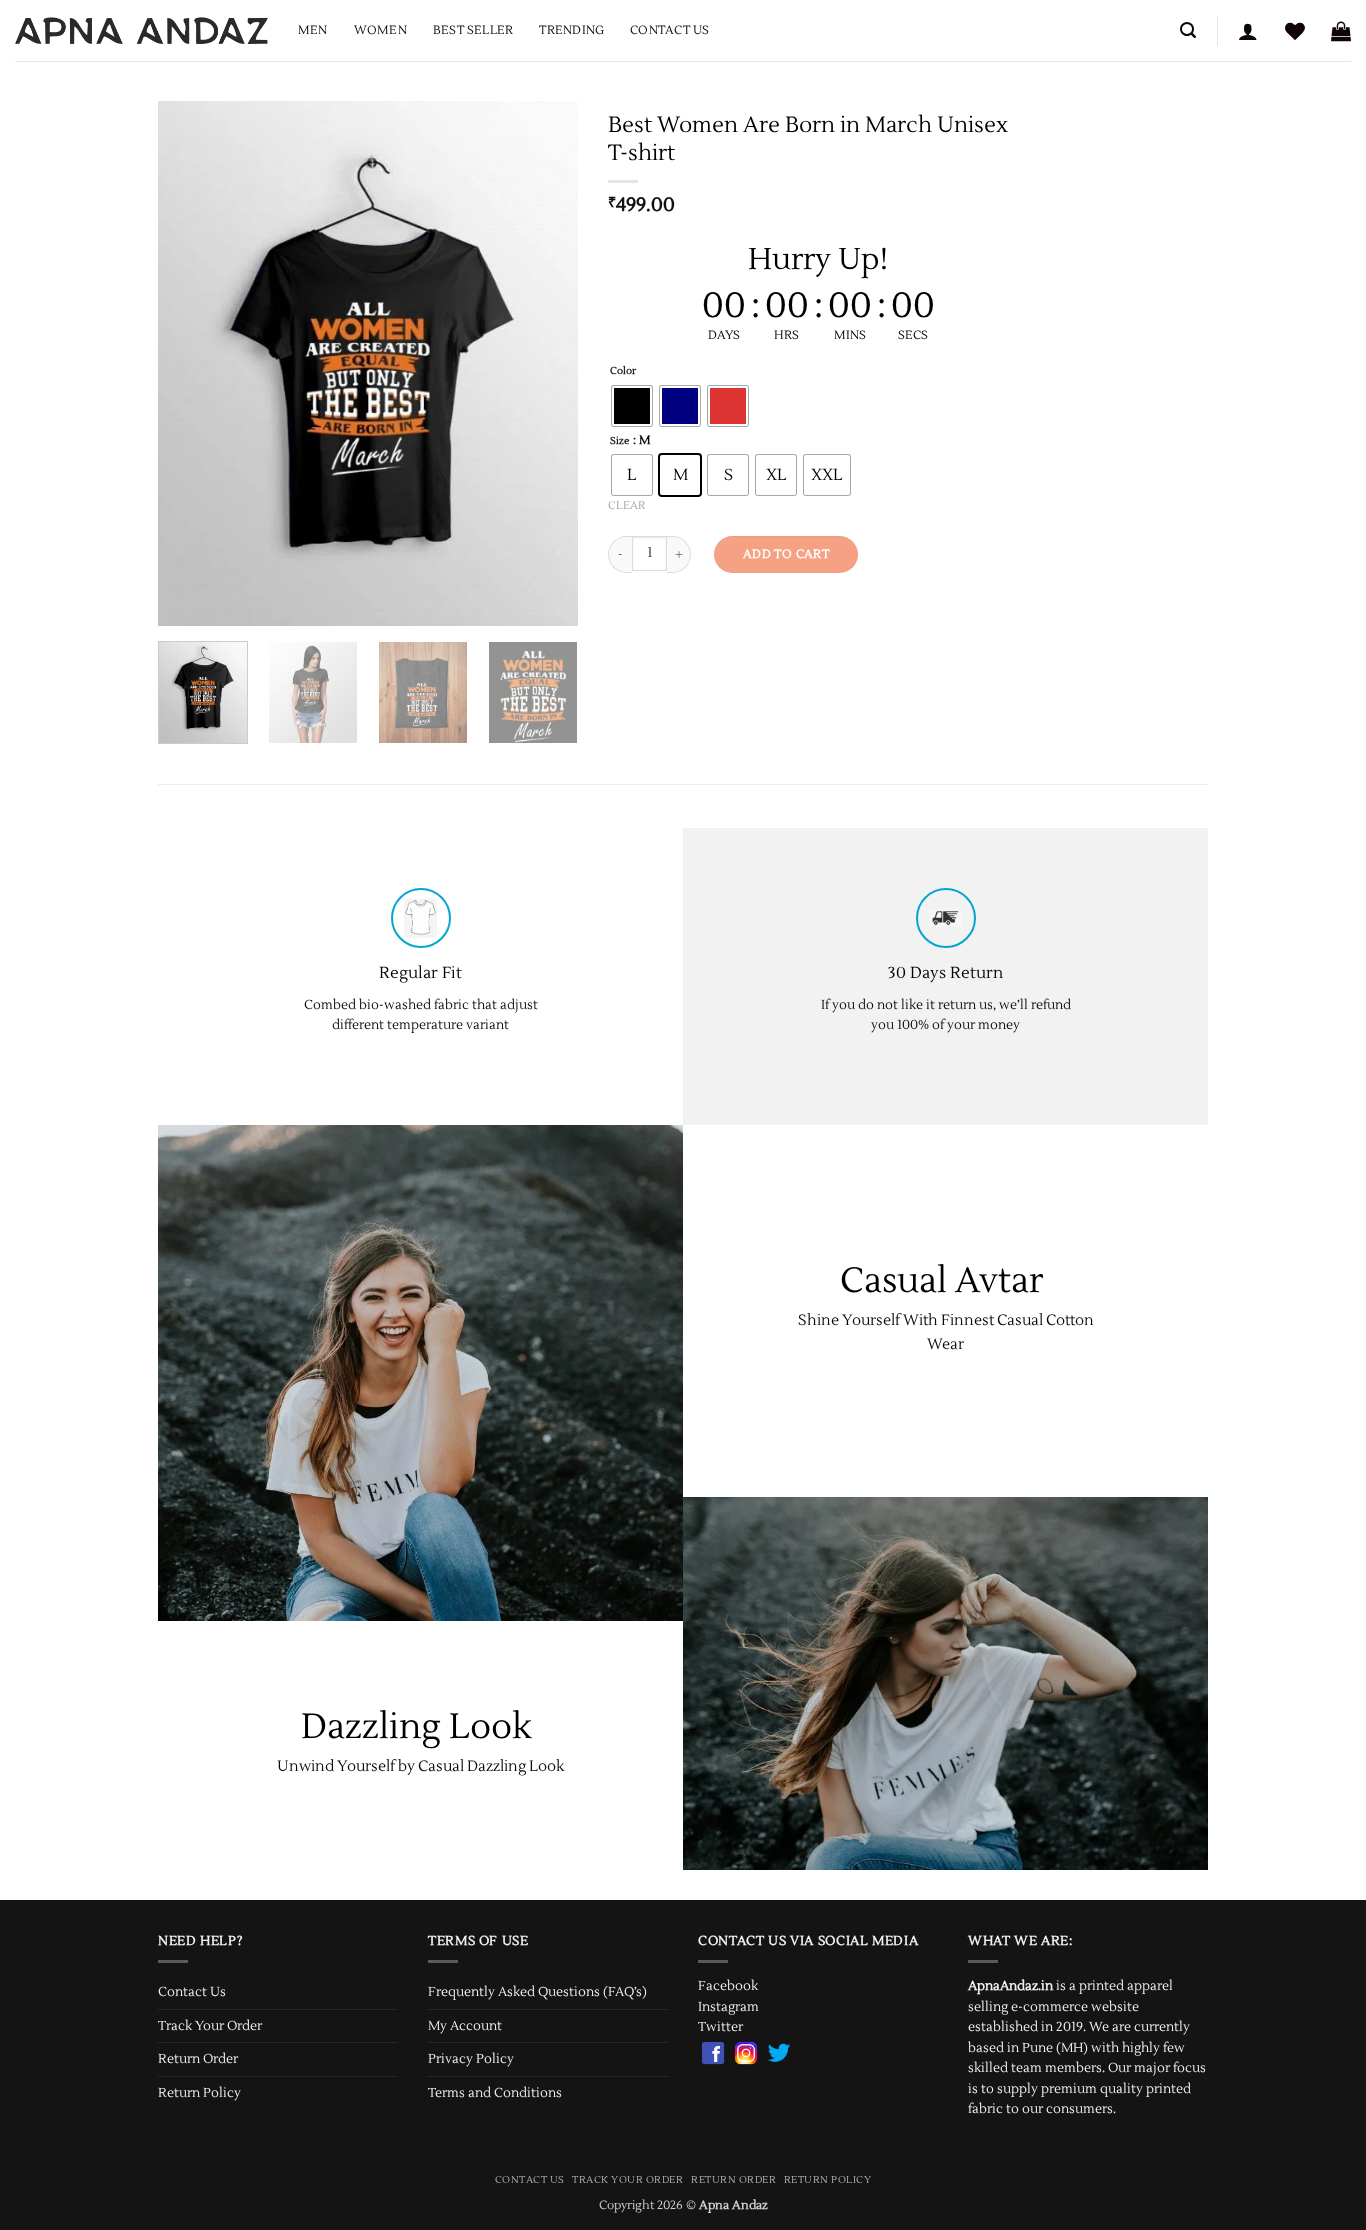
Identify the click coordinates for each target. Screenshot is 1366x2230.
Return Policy (199, 2093)
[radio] (632, 406)
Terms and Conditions (495, 2093)
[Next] (544, 363)
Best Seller (473, 30)
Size (619, 441)
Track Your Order (210, 2026)
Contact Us (669, 30)
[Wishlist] (1295, 31)
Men (313, 30)
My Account (465, 2026)
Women (380, 30)
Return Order (198, 2059)
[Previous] (192, 363)
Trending (571, 30)
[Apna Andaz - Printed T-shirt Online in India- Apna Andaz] (141, 30)
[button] (1188, 30)
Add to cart (786, 554)
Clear (626, 505)
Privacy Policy (471, 2059)
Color (623, 371)
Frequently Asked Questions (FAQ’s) (537, 1992)
